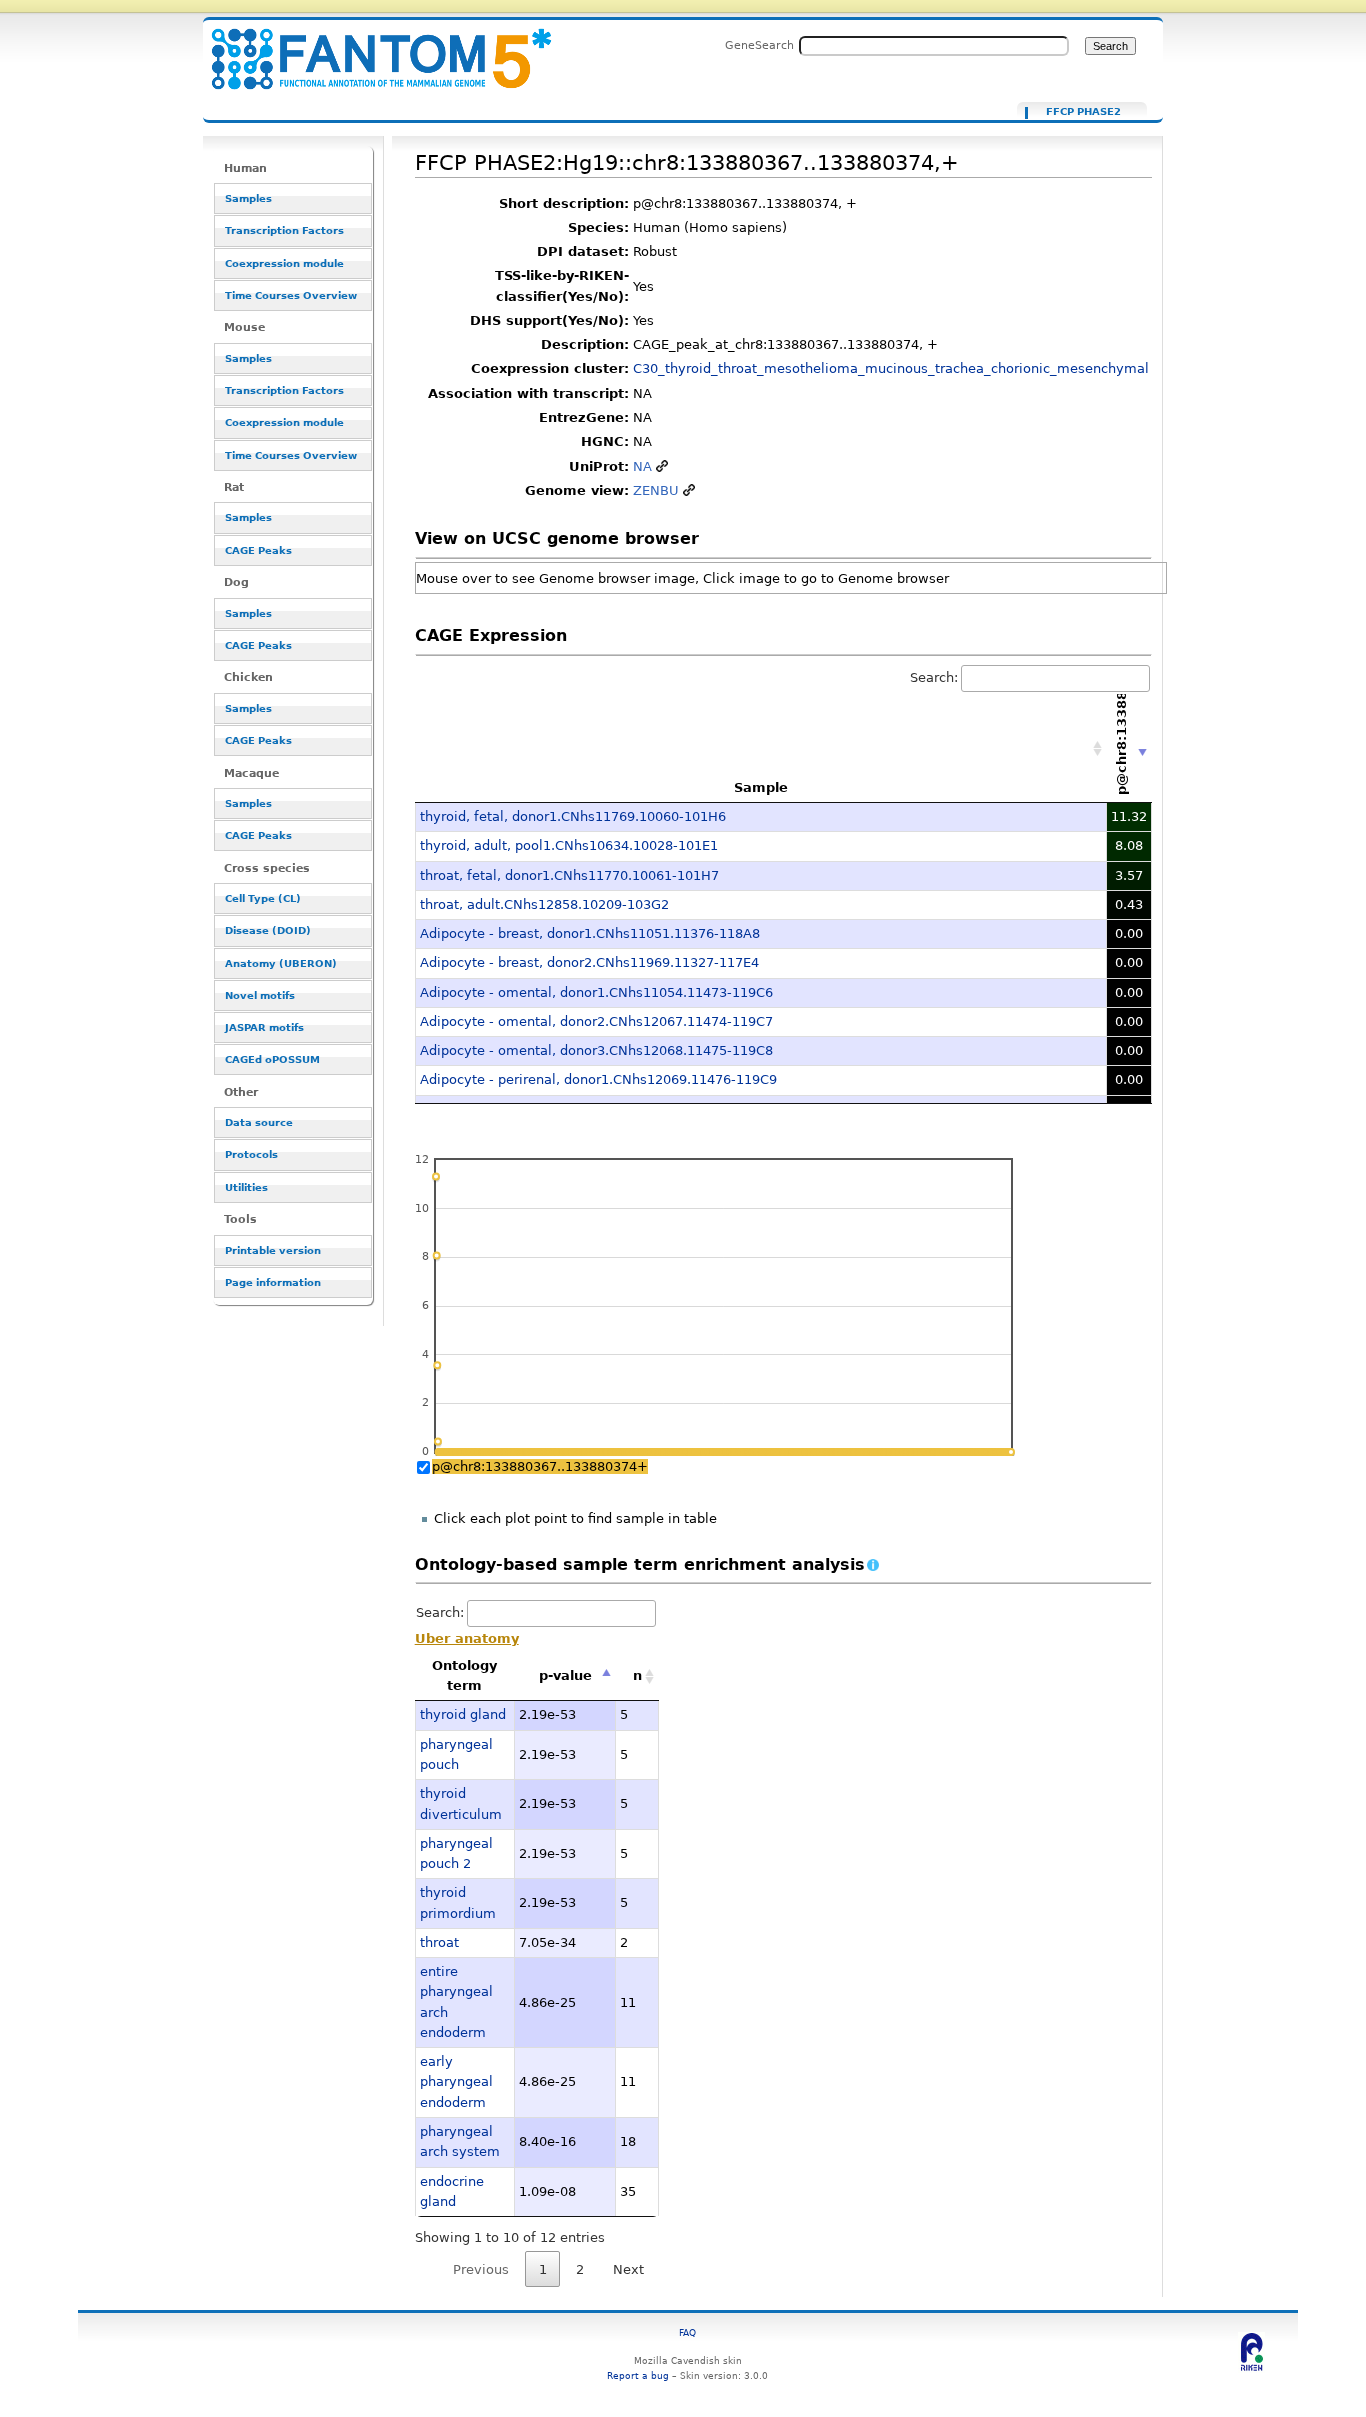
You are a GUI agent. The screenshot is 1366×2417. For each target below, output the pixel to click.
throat (439, 1942)
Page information (273, 1282)
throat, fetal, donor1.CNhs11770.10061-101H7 (569, 875)
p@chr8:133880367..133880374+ (540, 1466)
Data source (259, 1122)
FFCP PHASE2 (1083, 112)
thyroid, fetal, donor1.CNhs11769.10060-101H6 (573, 816)
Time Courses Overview (291, 295)
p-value (565, 1675)
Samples (248, 198)
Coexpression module (284, 263)
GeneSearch (759, 45)
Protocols (251, 1154)
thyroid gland (463, 1714)
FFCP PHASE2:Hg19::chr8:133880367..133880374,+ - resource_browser (369, 47)
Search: (934, 677)
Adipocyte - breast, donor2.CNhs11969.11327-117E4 (589, 962)
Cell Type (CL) (263, 898)
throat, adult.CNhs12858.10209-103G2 (544, 904)
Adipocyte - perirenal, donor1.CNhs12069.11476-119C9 (598, 1079)
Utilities (246, 1187)
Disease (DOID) (268, 930)
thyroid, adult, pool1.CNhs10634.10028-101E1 (569, 845)
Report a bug (638, 2375)
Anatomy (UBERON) (281, 963)
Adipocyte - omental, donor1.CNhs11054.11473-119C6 (596, 992)
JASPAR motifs (264, 1027)
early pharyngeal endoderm (456, 2082)
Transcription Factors (284, 230)
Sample (761, 787)
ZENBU (656, 490)
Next (628, 2269)
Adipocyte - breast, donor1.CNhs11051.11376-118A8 (590, 933)
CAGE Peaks (258, 550)
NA (642, 466)
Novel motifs (260, 995)
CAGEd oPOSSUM (272, 1059)
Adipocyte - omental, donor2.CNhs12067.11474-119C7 (596, 1021)
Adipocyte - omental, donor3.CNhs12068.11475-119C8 (596, 1050)
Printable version (273, 1250)
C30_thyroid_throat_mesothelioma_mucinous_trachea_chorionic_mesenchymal (891, 368)
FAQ (687, 2332)
